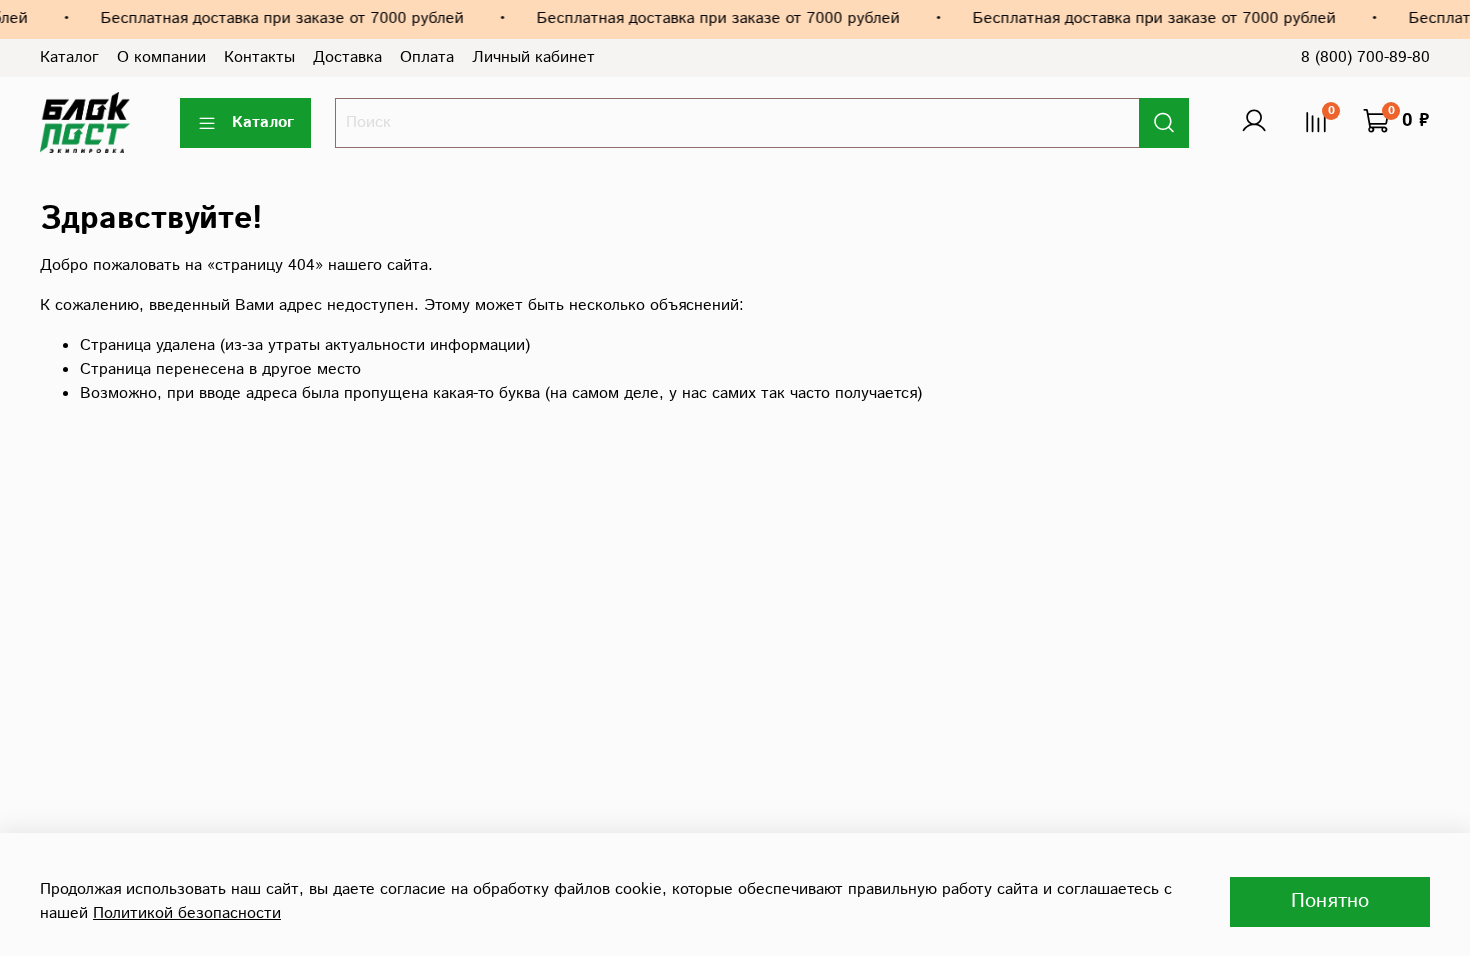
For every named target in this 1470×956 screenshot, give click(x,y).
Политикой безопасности (187, 913)
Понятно (1330, 901)
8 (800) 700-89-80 (1365, 57)
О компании (161, 57)
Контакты (259, 57)
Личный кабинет (533, 57)
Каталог (69, 57)
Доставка (347, 57)
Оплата (427, 57)
